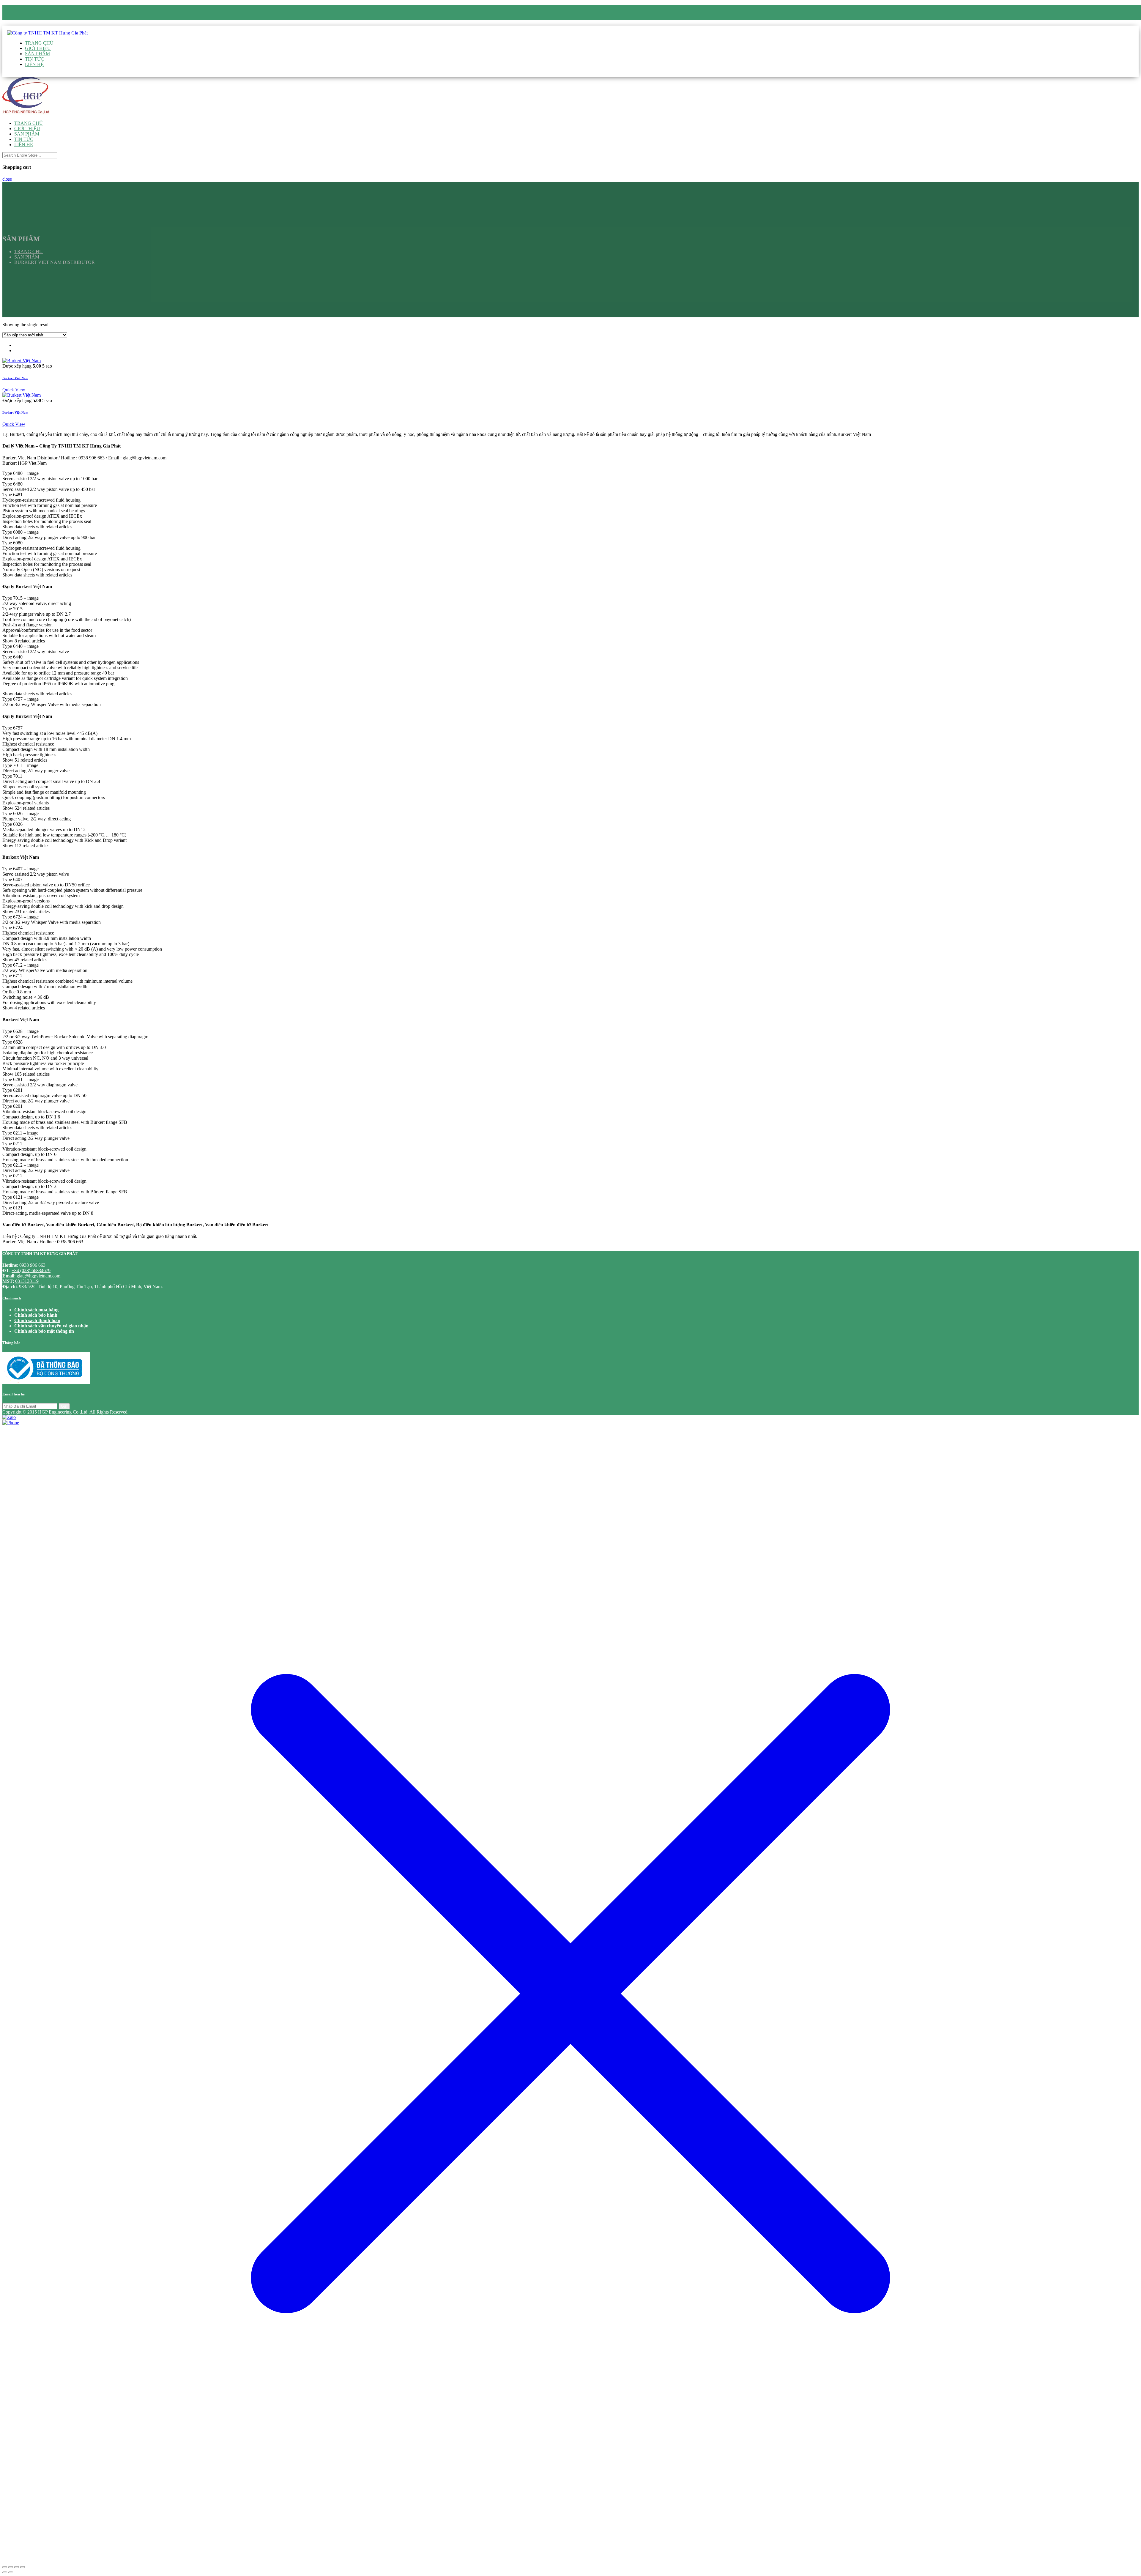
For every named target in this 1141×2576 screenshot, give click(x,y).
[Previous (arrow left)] (5, 2572)
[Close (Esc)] (5, 2567)
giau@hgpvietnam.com (48, 23)
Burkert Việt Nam (15, 378)
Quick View (14, 390)
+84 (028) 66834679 (31, 1270)
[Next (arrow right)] (11, 2572)
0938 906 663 (37, 17)
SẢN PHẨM (37, 54)
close (7, 179)
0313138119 (27, 1281)
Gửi (64, 1406)
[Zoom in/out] (23, 2567)
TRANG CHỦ (39, 43)
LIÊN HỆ (34, 64)
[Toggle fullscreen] (17, 2567)
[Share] (11, 2567)
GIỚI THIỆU (38, 48)
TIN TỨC (34, 59)
